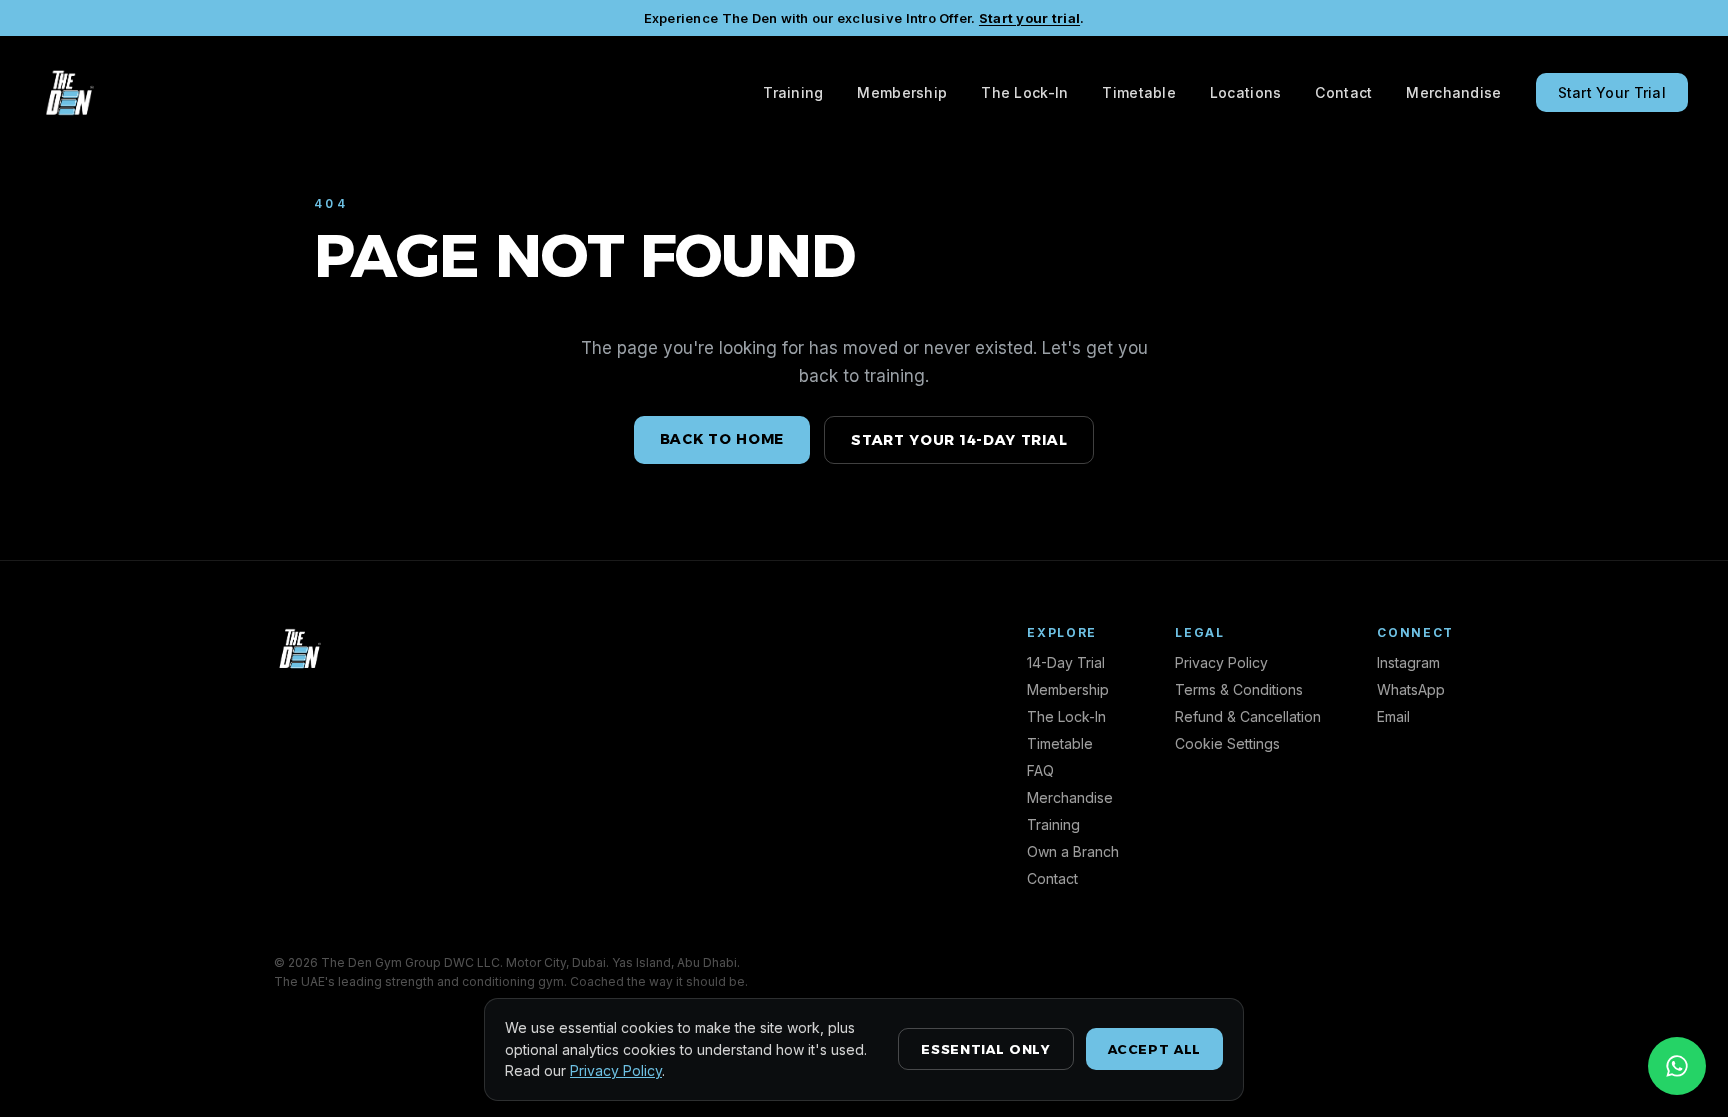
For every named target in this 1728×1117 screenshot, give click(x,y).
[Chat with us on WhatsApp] (1677, 1066)
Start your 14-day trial (959, 440)
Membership (902, 92)
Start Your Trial (1612, 92)
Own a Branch (1073, 851)
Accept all (1155, 1049)
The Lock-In (1024, 92)
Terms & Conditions (1239, 689)
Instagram (1408, 662)
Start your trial (1029, 18)
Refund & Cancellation (1248, 716)
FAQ (1040, 770)
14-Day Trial (1066, 662)
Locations (1246, 92)
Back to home (722, 439)
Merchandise (1453, 92)
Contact (1343, 92)
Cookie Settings (1227, 743)
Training (793, 92)
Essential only (985, 1049)
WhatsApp (1411, 689)
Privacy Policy (1221, 662)
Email (1393, 716)
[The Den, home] (68, 92)
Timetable (1139, 92)
